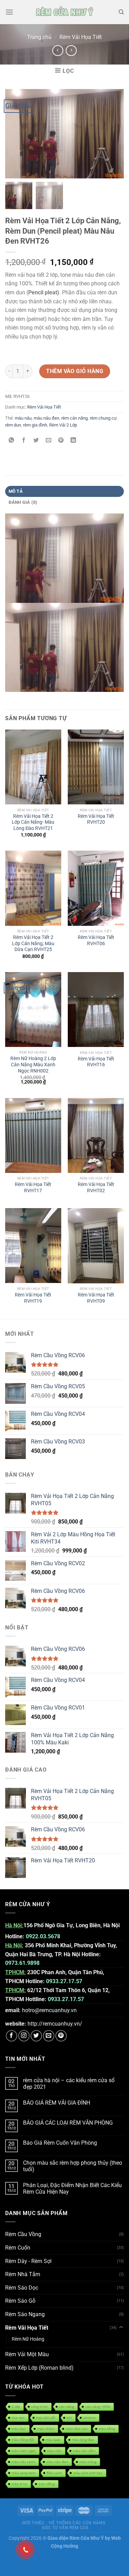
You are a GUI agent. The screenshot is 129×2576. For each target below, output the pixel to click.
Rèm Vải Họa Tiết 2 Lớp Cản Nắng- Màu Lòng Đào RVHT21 (33, 822)
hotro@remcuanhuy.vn (49, 2010)
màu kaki (53, 2440)
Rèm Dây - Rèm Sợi (28, 2261)
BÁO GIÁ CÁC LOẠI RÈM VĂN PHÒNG (68, 2123)
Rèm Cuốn (18, 2248)
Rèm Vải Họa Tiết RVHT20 (96, 819)
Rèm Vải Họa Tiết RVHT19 (33, 1298)
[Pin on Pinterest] (61, 441)
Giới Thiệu (33, 2523)
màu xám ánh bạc (88, 2473)
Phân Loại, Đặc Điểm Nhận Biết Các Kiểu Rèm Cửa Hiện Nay (72, 2188)
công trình (40, 2407)
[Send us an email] (49, 2036)
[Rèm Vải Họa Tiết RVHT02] (96, 1135)
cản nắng (67, 2407)
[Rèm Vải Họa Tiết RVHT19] (33, 1246)
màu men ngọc (24, 2451)
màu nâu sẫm (84, 2451)
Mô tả (16, 491)
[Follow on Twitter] (36, 2036)
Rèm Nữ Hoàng (28, 2339)
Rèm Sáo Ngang (25, 2314)
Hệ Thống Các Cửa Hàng (77, 2523)
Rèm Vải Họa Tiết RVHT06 (96, 940)
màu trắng (88, 2462)
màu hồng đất (23, 2440)
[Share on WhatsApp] (12, 441)
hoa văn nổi (46, 2418)
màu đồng (47, 2484)
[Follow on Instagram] (24, 2036)
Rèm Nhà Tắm (23, 2274)
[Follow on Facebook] (12, 2036)
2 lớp (16, 2407)
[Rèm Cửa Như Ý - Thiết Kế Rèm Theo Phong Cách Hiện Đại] (64, 12)
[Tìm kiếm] (121, 12)
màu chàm (46, 2429)
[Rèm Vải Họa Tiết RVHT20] (96, 767)
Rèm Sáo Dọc (22, 2288)
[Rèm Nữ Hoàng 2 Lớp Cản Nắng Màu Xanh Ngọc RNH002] (33, 1010)
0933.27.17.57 (64, 1981)
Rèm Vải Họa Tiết (81, 37)
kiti (69, 2418)
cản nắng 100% (98, 2407)
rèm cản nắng (74, 418)
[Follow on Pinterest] (61, 2036)
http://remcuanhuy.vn (54, 2024)
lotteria (89, 2418)
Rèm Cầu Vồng (23, 2234)
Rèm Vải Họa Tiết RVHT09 (96, 1298)
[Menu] (9, 12)
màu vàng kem (24, 2473)
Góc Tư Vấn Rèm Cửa (65, 2528)
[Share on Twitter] (36, 441)
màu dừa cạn (77, 2429)
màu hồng (107, 2429)
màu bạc (19, 2429)
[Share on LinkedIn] (73, 441)
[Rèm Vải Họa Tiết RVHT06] (96, 888)
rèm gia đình (35, 425)
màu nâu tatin (23, 2462)
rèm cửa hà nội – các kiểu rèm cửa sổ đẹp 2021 (69, 2084)
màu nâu (23, 418)
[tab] (64, 491)
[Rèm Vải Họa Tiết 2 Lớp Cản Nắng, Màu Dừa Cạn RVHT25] (33, 888)
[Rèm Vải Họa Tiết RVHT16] (96, 1010)
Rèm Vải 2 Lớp (63, 425)
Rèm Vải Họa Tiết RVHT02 (96, 1187)
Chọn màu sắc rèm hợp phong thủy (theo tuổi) (73, 2166)
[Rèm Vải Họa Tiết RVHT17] (33, 1135)
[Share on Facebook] (24, 441)
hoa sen (18, 2418)
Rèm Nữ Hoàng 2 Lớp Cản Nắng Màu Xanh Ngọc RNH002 (33, 1064)
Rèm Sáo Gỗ (20, 2301)
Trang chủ (39, 37)
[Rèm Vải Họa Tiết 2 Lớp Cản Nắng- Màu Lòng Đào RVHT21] (33, 767)
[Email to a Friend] (49, 441)
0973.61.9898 (22, 1963)
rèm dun (13, 425)
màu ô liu (19, 2484)
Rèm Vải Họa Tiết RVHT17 (33, 1187)
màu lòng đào (83, 2440)
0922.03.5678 (43, 1936)
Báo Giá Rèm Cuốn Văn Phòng (60, 2143)
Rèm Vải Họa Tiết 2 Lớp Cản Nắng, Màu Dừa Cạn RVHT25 (33, 943)
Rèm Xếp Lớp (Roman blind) (39, 2368)
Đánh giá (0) (23, 502)
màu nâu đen (46, 418)
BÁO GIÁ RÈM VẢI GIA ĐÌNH (57, 2103)
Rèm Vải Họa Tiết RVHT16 (96, 1062)
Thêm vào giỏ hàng (75, 371)
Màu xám (54, 2473)
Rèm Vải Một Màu (27, 2354)
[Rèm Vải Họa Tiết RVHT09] (96, 1246)
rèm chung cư (103, 418)
